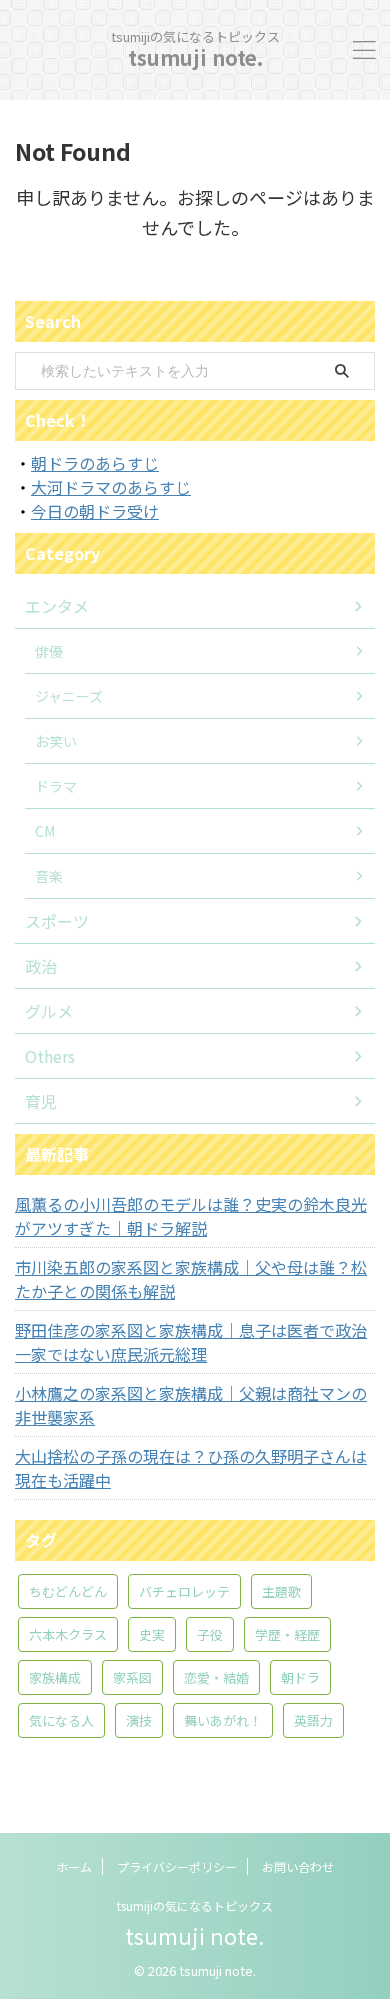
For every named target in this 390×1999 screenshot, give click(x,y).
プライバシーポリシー (177, 1866)
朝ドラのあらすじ (95, 463)
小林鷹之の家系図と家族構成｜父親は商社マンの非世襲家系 (191, 1405)
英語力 (313, 1720)
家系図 (132, 1677)
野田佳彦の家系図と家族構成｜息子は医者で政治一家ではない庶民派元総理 (191, 1342)
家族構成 (55, 1677)
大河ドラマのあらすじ (111, 487)
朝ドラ (300, 1677)
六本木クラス (68, 1634)
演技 (139, 1720)
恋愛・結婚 (216, 1677)
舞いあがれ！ (223, 1720)
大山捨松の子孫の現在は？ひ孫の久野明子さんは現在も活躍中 (191, 1468)
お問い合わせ (298, 1866)
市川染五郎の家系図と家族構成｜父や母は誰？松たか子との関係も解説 (191, 1279)
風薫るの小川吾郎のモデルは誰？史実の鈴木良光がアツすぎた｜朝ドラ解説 (191, 1216)
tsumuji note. (195, 57)
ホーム (74, 1866)
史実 (152, 1634)
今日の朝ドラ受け (95, 511)
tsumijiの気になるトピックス (195, 1905)
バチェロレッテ (184, 1591)
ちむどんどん (68, 1591)
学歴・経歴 (287, 1634)
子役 (210, 1634)
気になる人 (61, 1720)
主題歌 (281, 1591)
